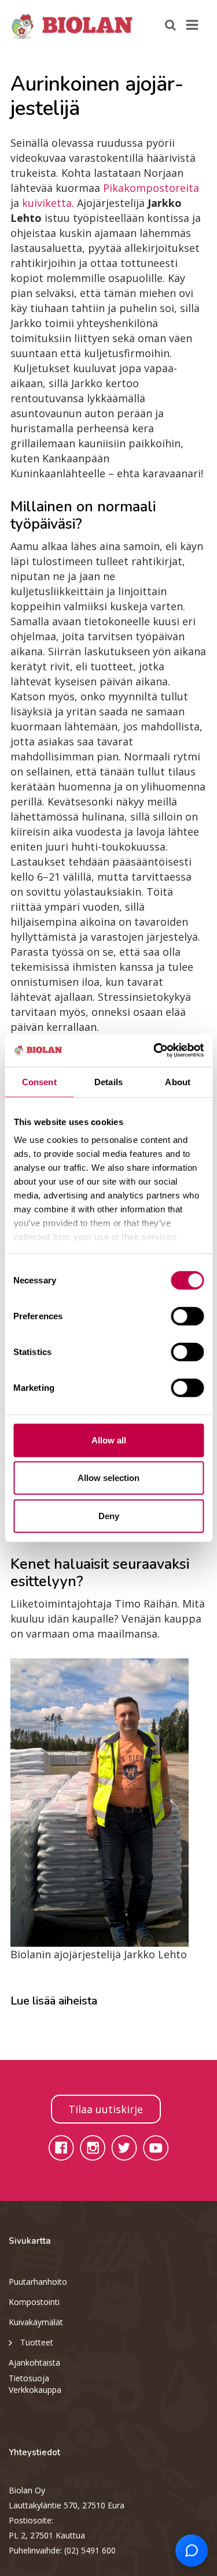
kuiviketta (47, 203)
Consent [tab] (39, 1081)
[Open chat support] (192, 2551)
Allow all (109, 1440)
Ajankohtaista (34, 2362)
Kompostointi (34, 2302)
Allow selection (108, 1478)
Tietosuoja (29, 2378)
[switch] (187, 1316)
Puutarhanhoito (38, 2282)
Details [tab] (108, 1081)
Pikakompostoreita (151, 188)
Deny (109, 1515)
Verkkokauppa (35, 2390)
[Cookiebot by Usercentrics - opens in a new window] (155, 1051)
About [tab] (178, 1081)
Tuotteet (37, 2342)
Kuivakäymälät (36, 2322)
